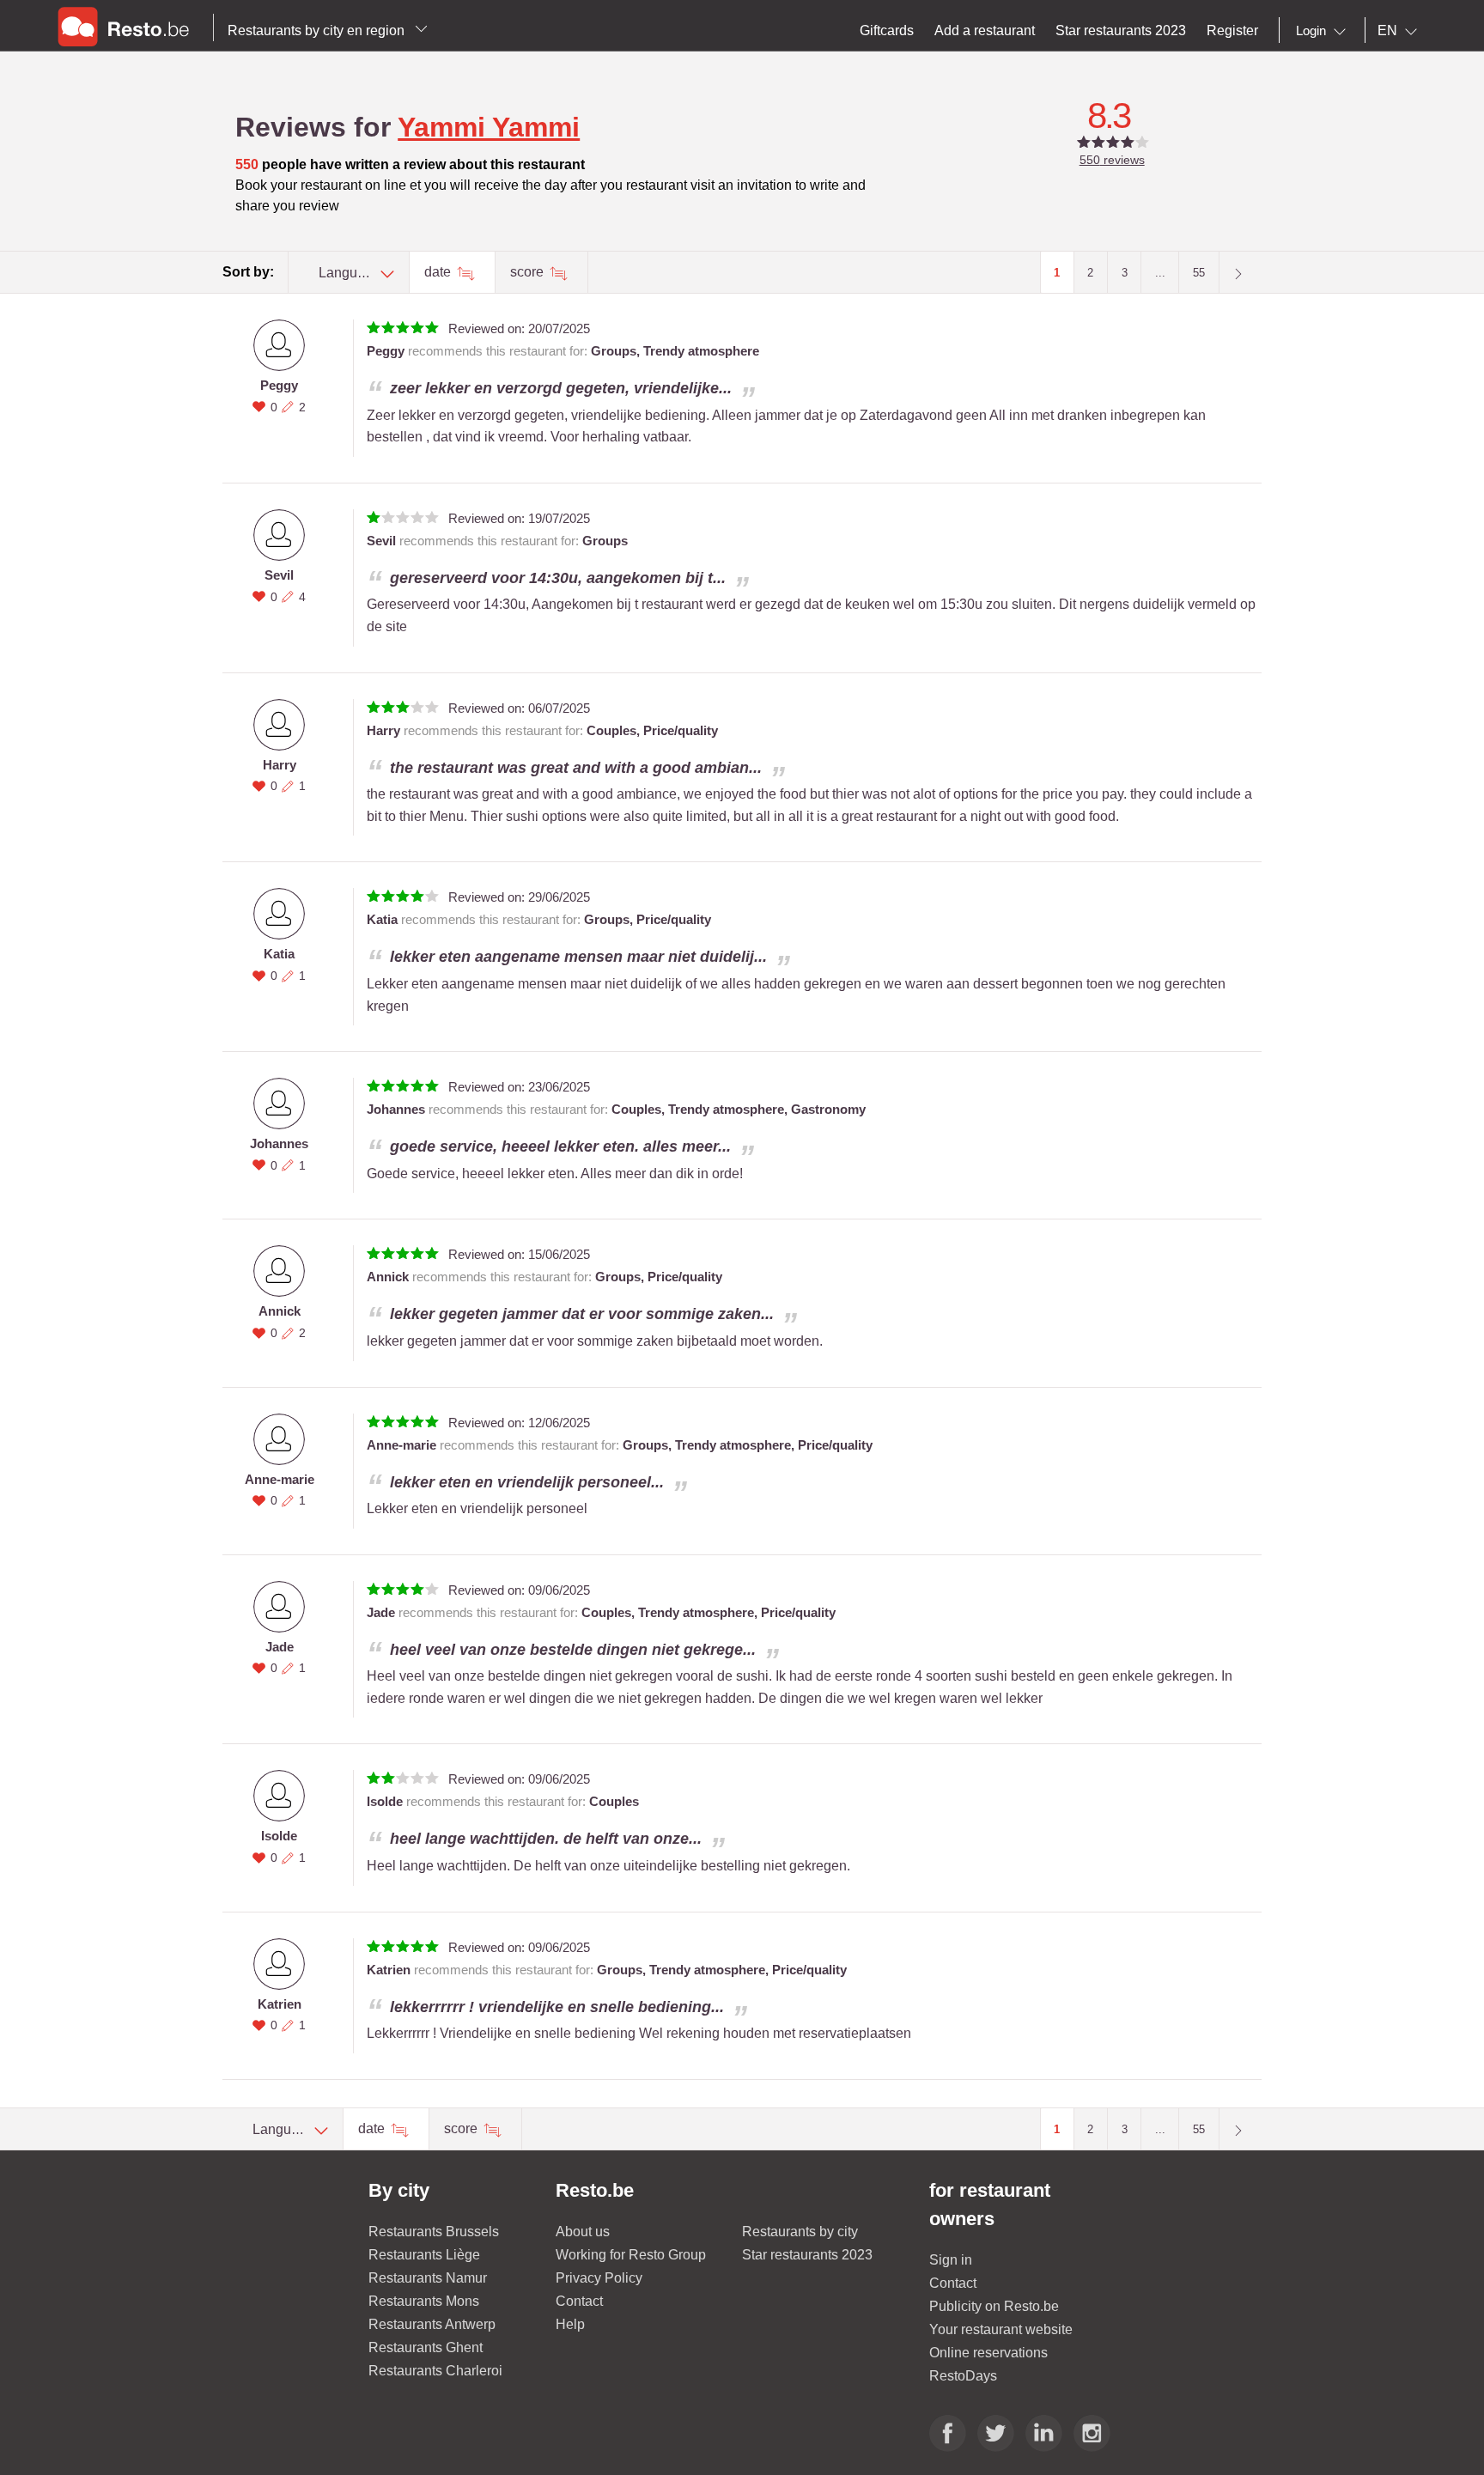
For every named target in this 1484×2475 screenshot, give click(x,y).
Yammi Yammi (489, 127)
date (439, 272)
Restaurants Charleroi (435, 2371)
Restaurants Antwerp (432, 2324)
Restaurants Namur (428, 2278)
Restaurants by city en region (318, 30)
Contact (579, 2301)
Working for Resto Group (631, 2255)
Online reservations (988, 2353)
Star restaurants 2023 (807, 2255)
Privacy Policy (599, 2278)
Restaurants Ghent (426, 2347)
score (529, 272)
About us (583, 2232)
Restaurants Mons (424, 2301)
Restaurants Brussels (434, 2232)
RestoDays (963, 2376)
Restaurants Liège (424, 2255)
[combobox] (1324, 31)
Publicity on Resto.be (994, 2306)
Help (570, 2324)
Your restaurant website (1001, 2329)
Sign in (951, 2260)
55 (1199, 273)
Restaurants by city (800, 2232)
